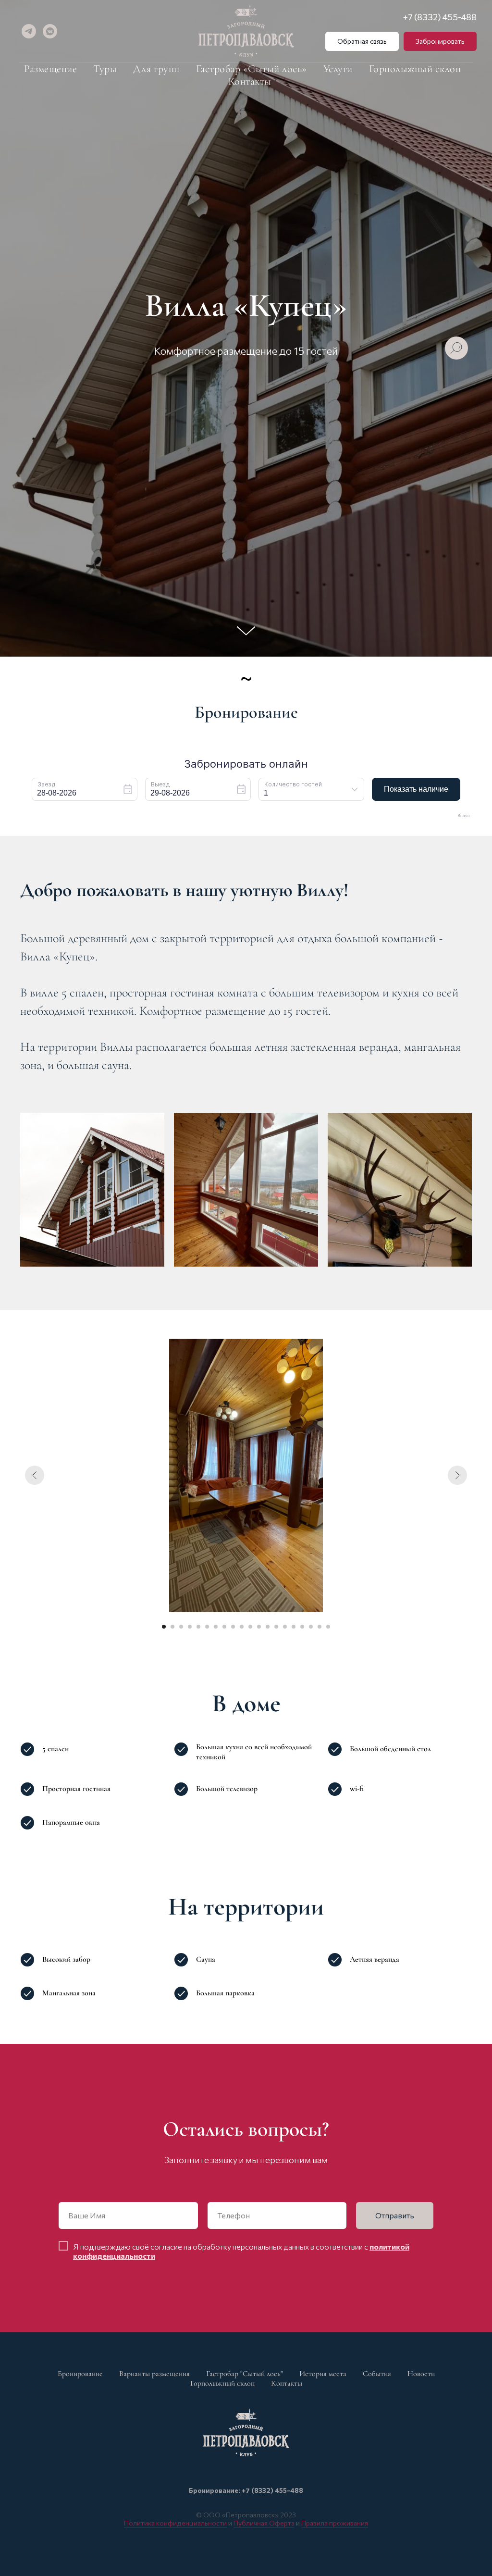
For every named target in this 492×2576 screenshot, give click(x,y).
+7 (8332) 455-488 (440, 17)
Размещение (50, 69)
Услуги (338, 69)
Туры (105, 69)
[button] (362, 41)
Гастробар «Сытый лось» (252, 69)
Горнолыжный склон (415, 69)
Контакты (250, 81)
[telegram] (29, 31)
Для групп (156, 69)
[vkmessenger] (50, 31)
